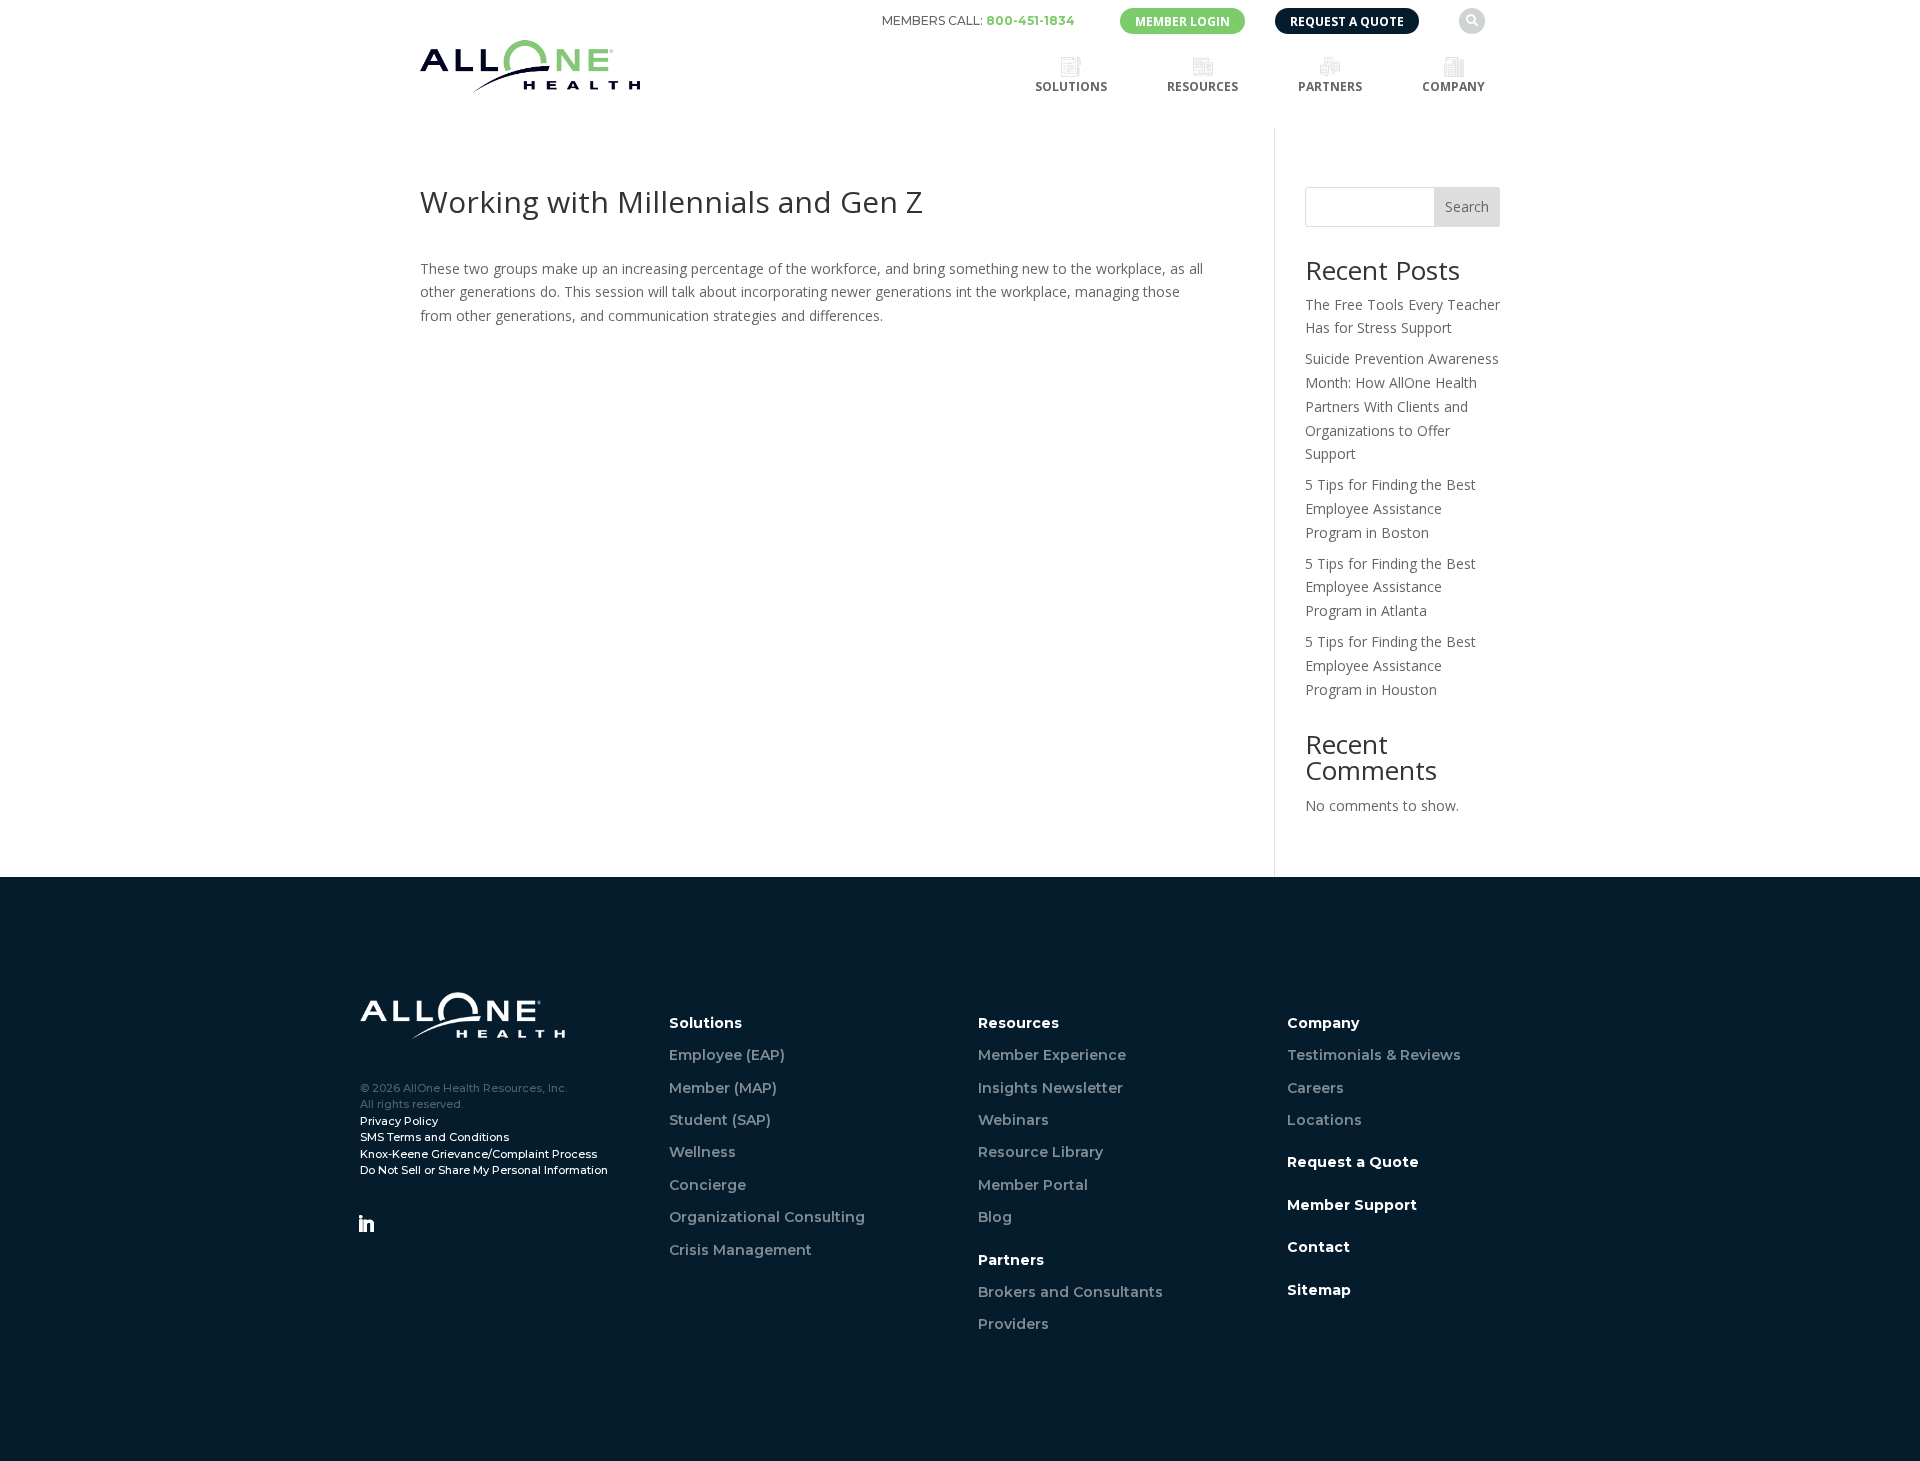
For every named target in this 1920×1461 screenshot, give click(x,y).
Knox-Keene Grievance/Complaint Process (478, 1154)
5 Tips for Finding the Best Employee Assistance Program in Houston (1390, 665)
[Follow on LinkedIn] (366, 1224)
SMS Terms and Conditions (434, 1137)
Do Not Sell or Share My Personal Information (484, 1170)
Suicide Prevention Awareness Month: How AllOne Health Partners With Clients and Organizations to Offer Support (1402, 406)
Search (1467, 206)
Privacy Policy (399, 1121)
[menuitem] (978, 21)
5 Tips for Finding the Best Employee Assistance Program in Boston (1390, 508)
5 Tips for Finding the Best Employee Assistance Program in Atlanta (1390, 587)
